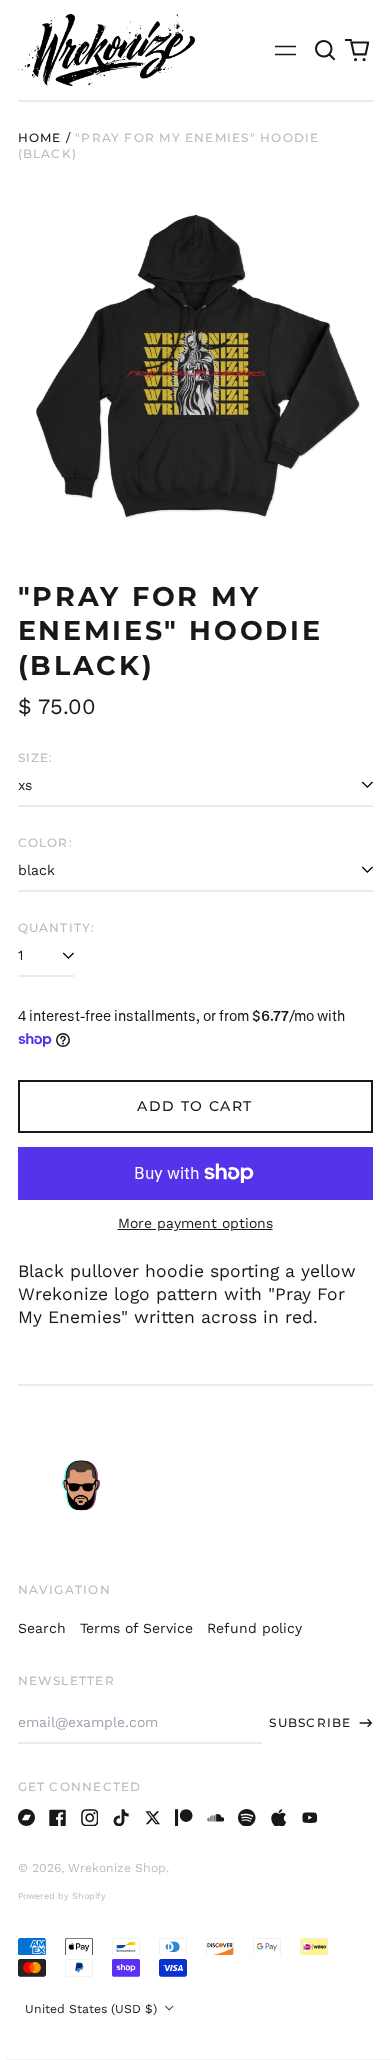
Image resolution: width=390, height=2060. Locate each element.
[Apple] (279, 1818)
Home (40, 137)
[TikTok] (121, 1818)
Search (42, 1628)
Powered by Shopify (62, 1896)
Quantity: (57, 927)
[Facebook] (58, 1818)
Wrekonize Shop (117, 1868)
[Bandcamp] (27, 1818)
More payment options (195, 1223)
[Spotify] (247, 1818)
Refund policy (254, 1628)
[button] (326, 50)
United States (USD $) (93, 2009)
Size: (36, 757)
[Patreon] (184, 1818)
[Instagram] (90, 1818)
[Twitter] (153, 1818)
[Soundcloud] (216, 1818)
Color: (45, 842)
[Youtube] (310, 1818)
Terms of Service (136, 1628)
